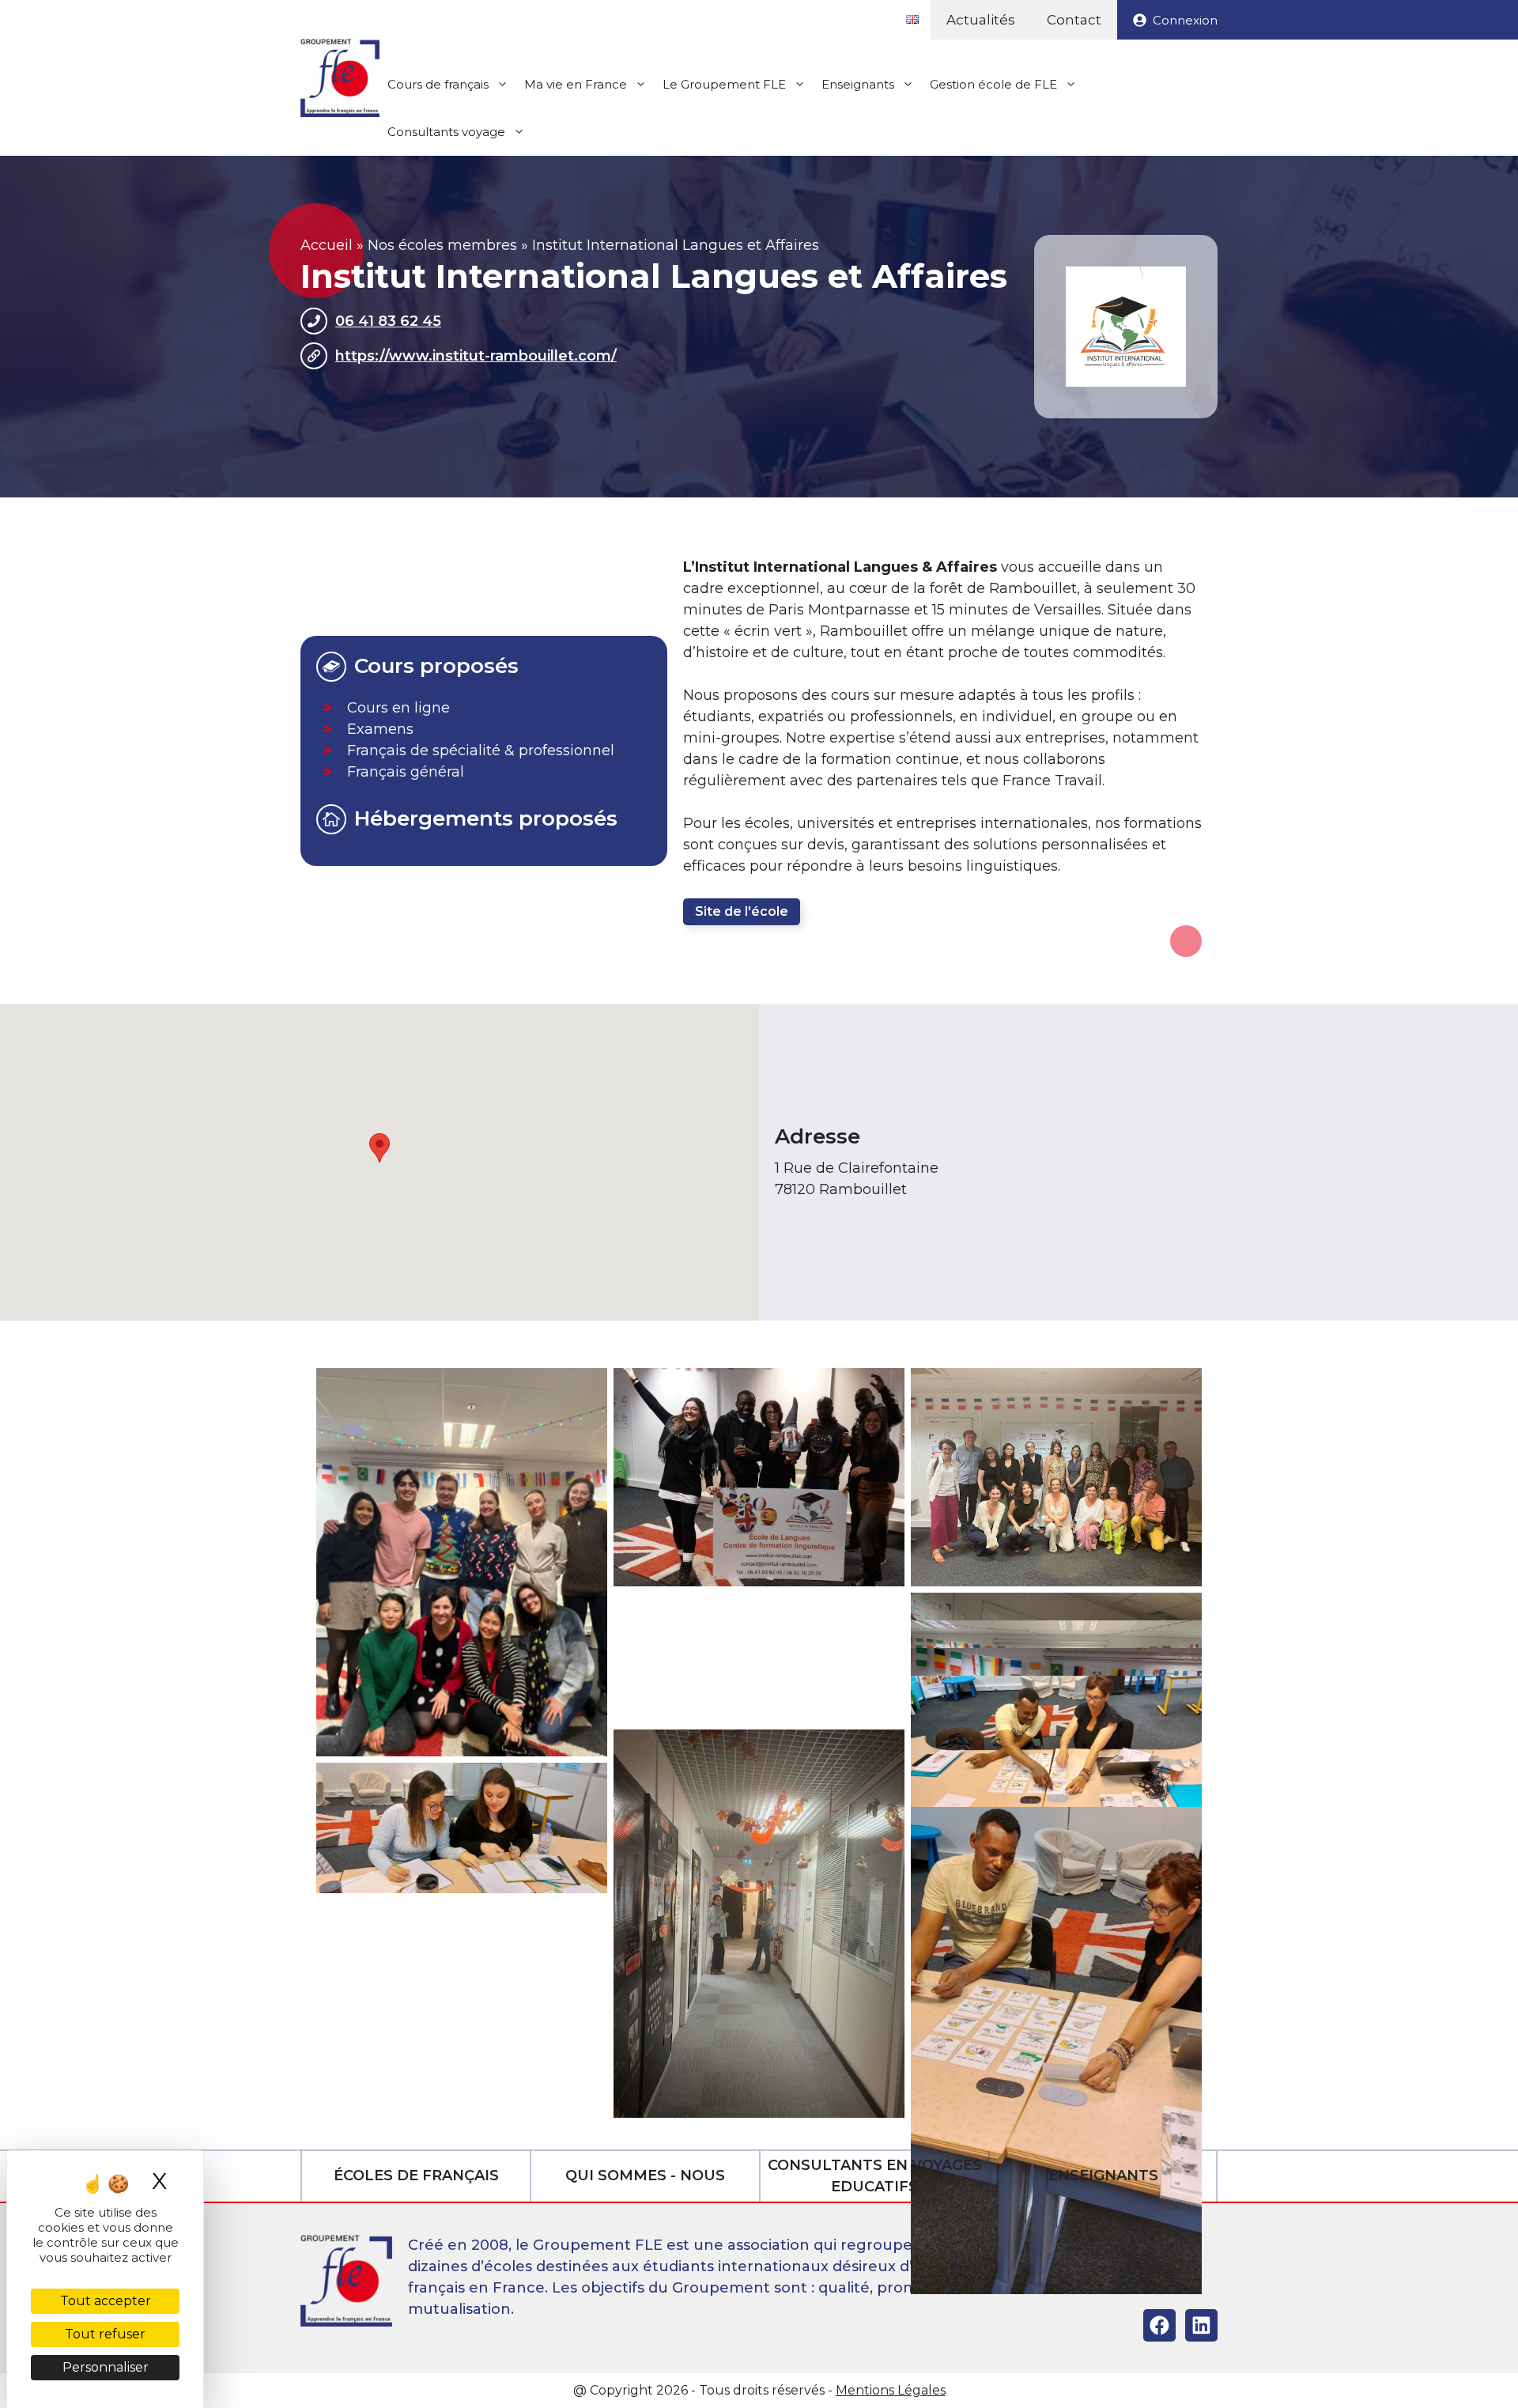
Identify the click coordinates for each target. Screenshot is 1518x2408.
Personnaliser (106, 2367)
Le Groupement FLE (724, 84)
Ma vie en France (576, 84)
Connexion (1185, 20)
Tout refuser (105, 2334)
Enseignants (858, 84)
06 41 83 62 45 (388, 321)
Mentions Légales (891, 2390)
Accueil (327, 245)
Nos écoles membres (442, 245)
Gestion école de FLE (993, 84)
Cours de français (438, 84)
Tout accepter (106, 2301)
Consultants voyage (446, 132)
